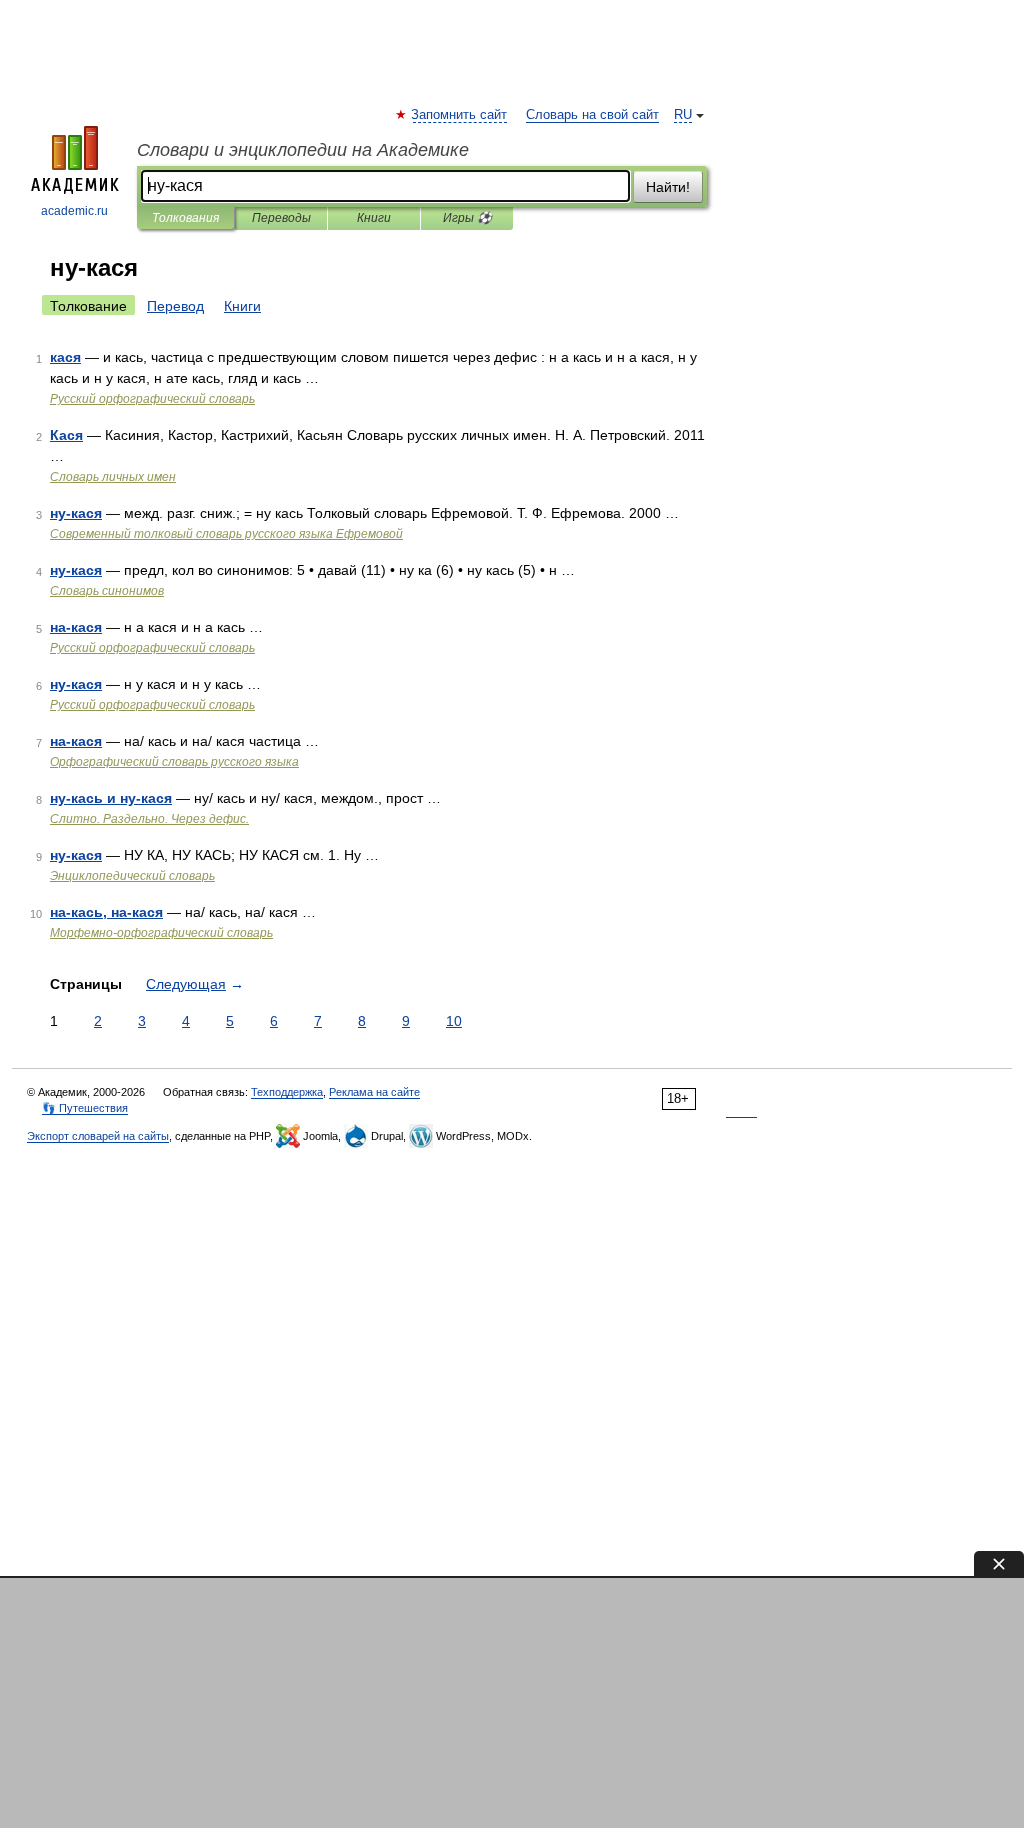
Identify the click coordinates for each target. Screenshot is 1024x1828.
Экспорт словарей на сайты (98, 1136)
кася (65, 357)
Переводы (281, 218)
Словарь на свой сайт (592, 115)
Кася (66, 435)
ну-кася (76, 513)
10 (454, 1021)
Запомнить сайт (460, 115)
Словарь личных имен (113, 477)
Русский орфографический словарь (152, 399)
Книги (374, 218)
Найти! (668, 187)
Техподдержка (287, 1092)
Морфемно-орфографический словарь (161, 933)
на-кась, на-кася (106, 912)
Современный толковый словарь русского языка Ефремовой (226, 534)
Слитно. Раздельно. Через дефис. (149, 819)
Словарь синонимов (107, 591)
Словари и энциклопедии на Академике (303, 150)
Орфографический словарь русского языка (174, 762)
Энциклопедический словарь (132, 876)
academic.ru (74, 211)
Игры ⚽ (467, 218)
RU (683, 115)
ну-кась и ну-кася (111, 798)
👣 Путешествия (85, 1108)
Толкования (185, 218)
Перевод (175, 306)
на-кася (76, 627)
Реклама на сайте (374, 1092)
